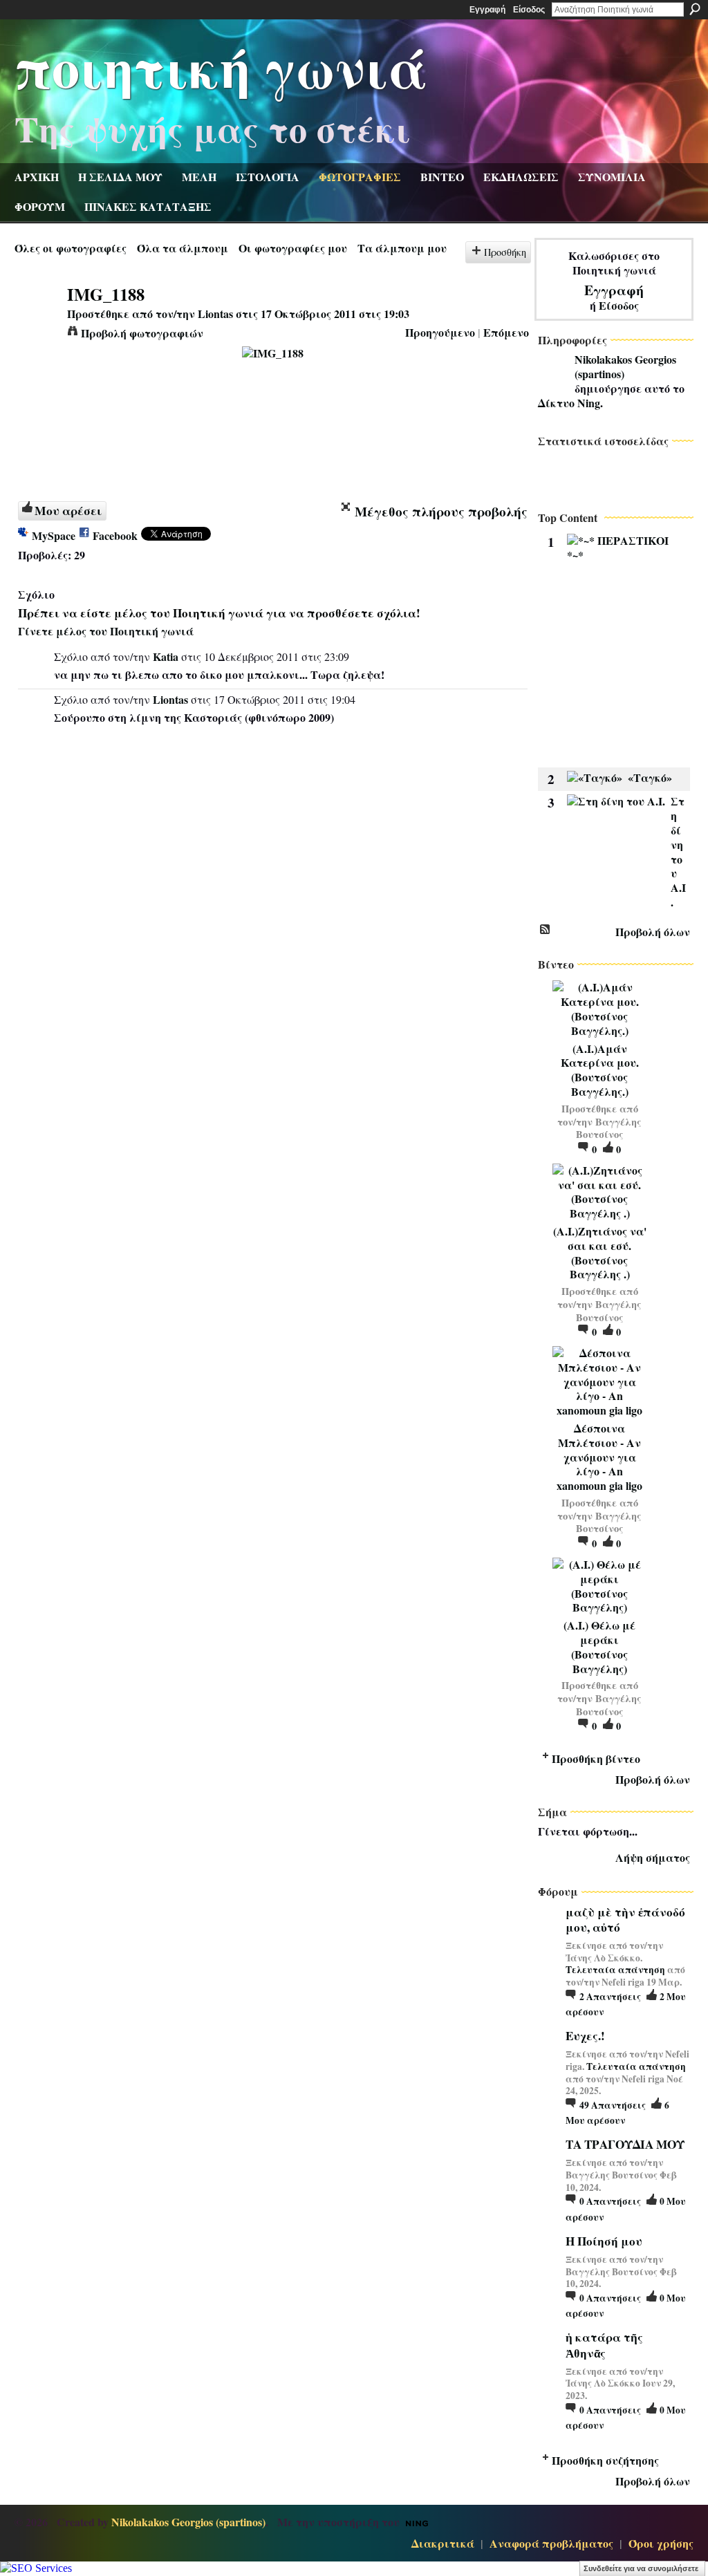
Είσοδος (529, 10)
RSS (546, 930)
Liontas (215, 314)
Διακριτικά (443, 2543)
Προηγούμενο (440, 332)
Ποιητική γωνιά (221, 66)
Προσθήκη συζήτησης (605, 2460)
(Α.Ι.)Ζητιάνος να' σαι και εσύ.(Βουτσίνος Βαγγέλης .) (600, 1252)
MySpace (54, 535)
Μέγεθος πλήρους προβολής (441, 512)
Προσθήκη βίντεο (596, 1758)
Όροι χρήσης (661, 2543)
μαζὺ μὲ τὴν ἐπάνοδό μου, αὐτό (625, 1920)
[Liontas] (37, 320)
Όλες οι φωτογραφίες (71, 248)
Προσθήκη (505, 252)
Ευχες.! (585, 2036)
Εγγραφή (487, 10)
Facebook (115, 535)
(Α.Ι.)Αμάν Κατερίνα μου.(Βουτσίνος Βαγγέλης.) (600, 1070)
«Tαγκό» (650, 777)
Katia (166, 656)
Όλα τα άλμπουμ (183, 248)
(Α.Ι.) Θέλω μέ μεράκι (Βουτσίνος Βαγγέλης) (599, 1646)
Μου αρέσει (68, 510)
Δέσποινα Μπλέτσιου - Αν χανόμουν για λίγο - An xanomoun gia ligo (599, 1457)
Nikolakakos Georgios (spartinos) (625, 366)
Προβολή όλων (653, 932)
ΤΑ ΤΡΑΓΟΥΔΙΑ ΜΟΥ (625, 2144)
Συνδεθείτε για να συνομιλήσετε (641, 2568)
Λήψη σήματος (653, 1857)
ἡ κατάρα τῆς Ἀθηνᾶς (604, 2345)
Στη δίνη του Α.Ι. (678, 851)
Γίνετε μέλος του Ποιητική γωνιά (106, 631)
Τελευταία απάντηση (615, 1970)
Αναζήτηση (695, 9)
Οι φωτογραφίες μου (293, 248)
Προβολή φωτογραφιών (142, 333)
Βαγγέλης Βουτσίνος (609, 1128)
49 (613, 2105)
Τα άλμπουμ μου (402, 248)
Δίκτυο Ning (569, 403)
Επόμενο (506, 332)
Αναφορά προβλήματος (551, 2543)
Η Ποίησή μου (604, 2241)
